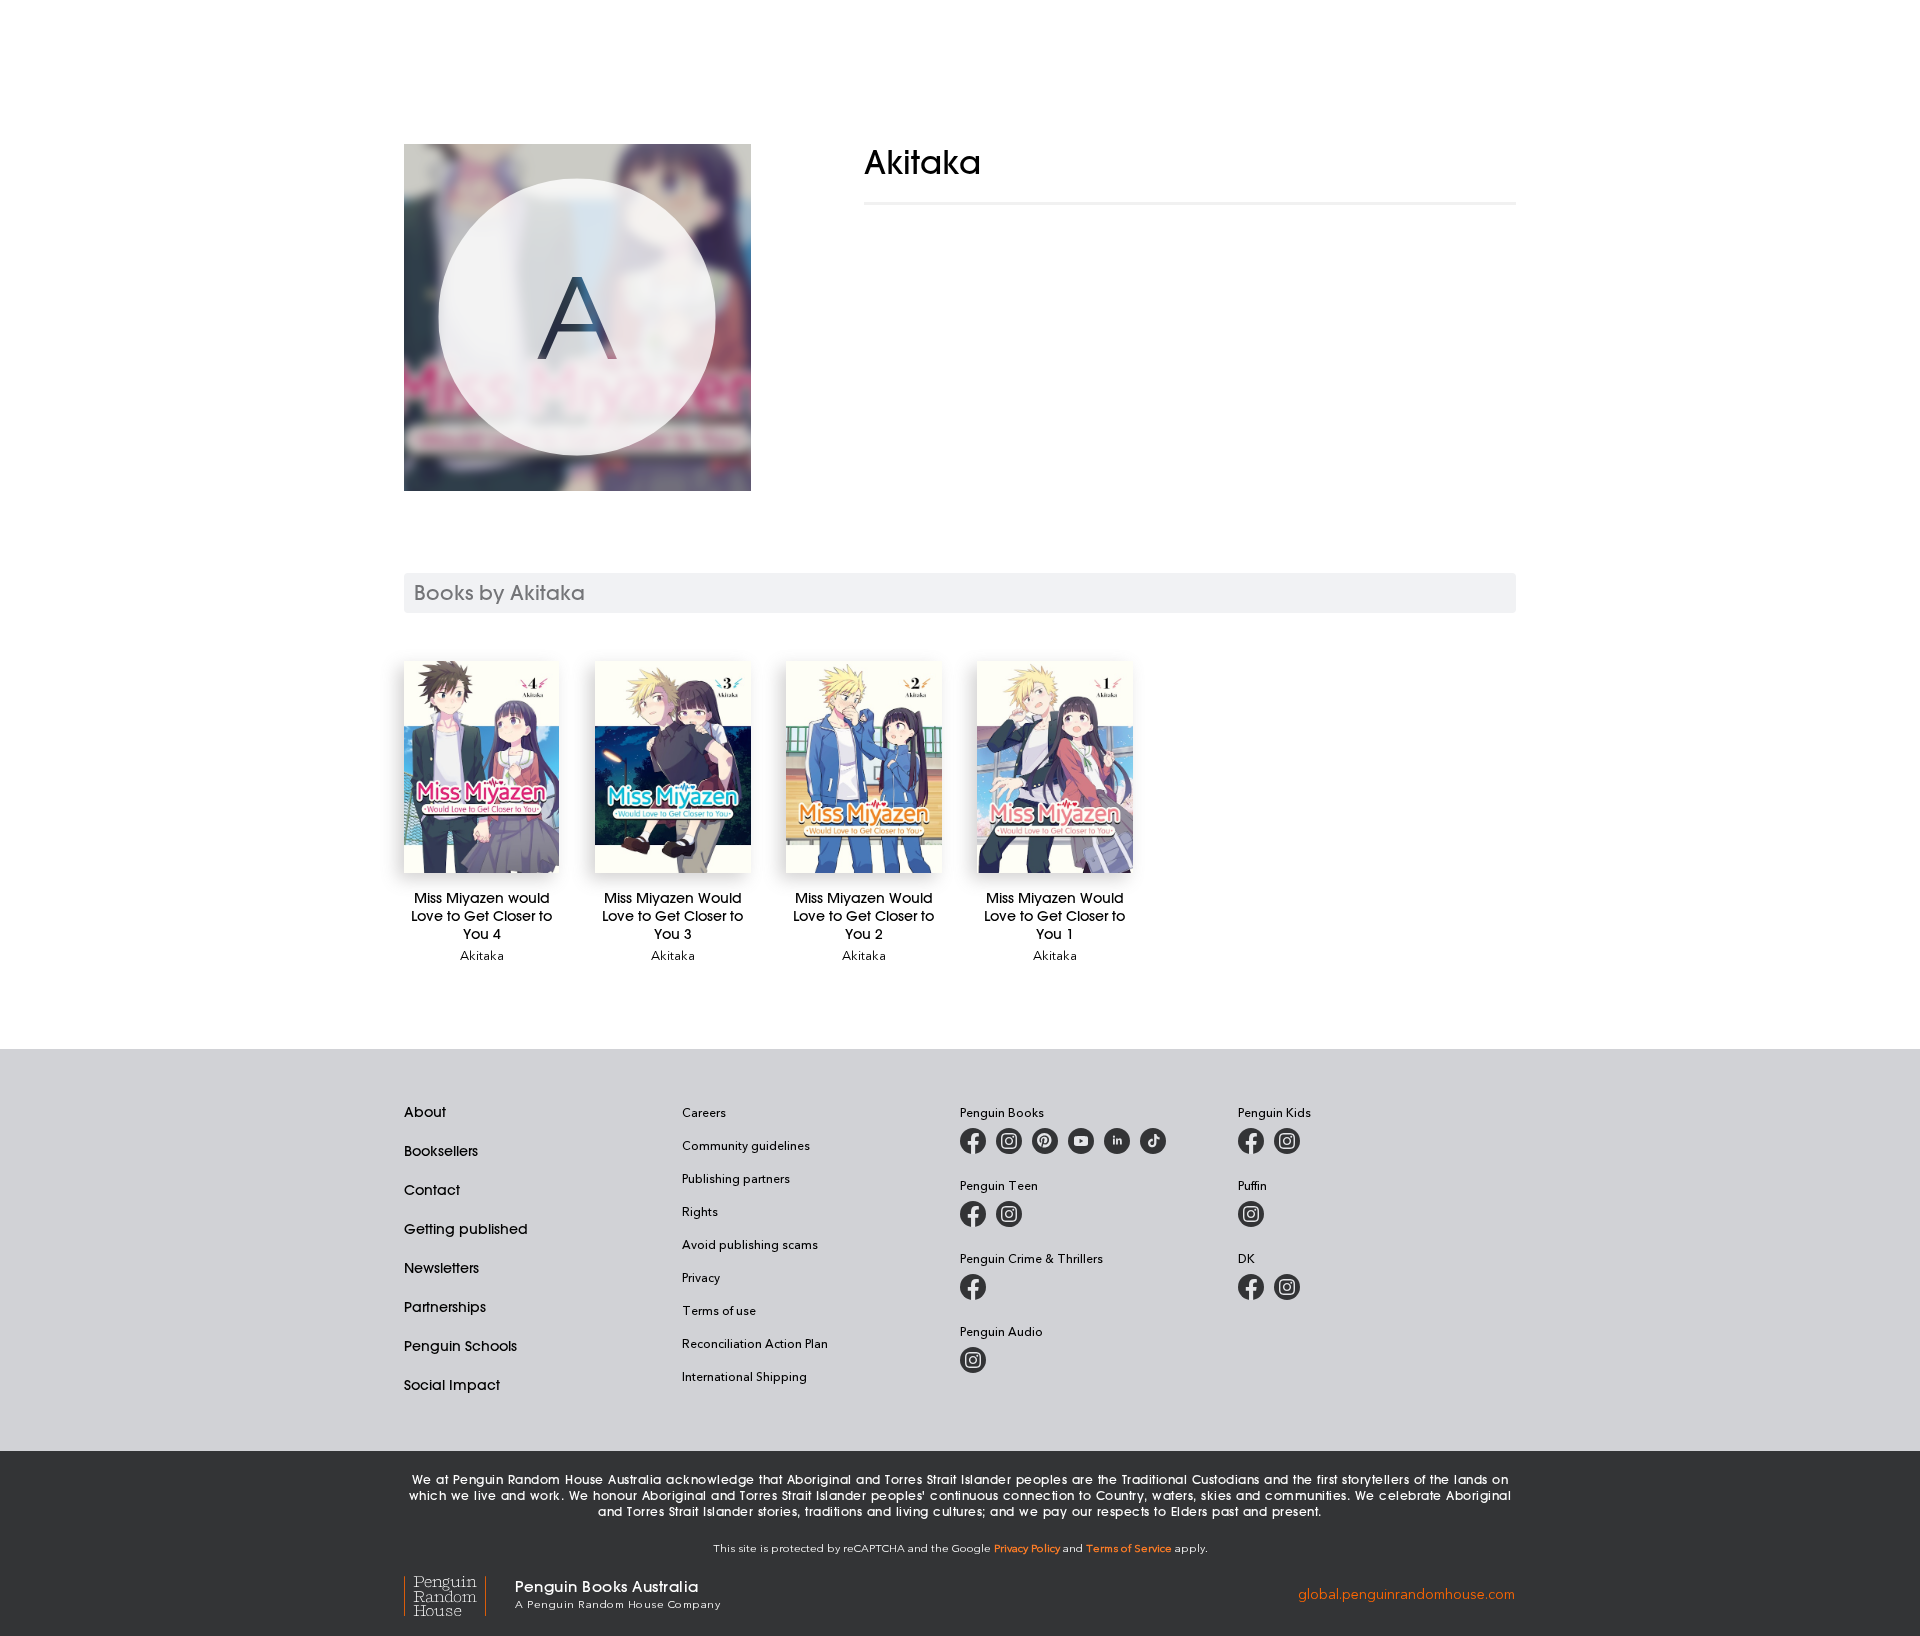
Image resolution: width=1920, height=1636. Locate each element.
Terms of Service (1129, 1547)
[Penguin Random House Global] (459, 1593)
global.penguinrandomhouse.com (1406, 1592)
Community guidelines (746, 1145)
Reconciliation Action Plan (755, 1343)
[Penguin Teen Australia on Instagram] (1009, 1214)
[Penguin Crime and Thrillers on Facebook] (973, 1287)
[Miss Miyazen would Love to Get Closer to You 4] (481, 767)
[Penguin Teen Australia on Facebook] (973, 1214)
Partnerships (445, 1307)
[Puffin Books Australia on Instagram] (1251, 1214)
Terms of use (719, 1310)
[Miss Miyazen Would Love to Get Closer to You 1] (1054, 767)
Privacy (701, 1277)
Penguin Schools (460, 1346)
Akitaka (482, 954)
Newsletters (441, 1268)
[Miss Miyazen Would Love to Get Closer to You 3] (672, 767)
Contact (432, 1190)
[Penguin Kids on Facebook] (1251, 1141)
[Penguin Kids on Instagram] (1287, 1141)
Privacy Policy (1027, 1547)
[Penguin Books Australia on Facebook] (973, 1141)
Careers (704, 1112)
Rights (700, 1211)
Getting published (466, 1229)
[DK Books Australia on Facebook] (1251, 1287)
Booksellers (441, 1151)
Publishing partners (736, 1178)
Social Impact (452, 1385)
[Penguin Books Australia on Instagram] (1009, 1141)
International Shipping (744, 1376)
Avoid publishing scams (750, 1244)
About (425, 1112)
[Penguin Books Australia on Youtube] (1081, 1141)
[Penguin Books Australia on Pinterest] (1045, 1141)
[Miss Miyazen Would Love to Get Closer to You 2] (863, 767)
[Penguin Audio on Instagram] (973, 1360)
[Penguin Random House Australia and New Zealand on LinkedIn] (1117, 1141)
